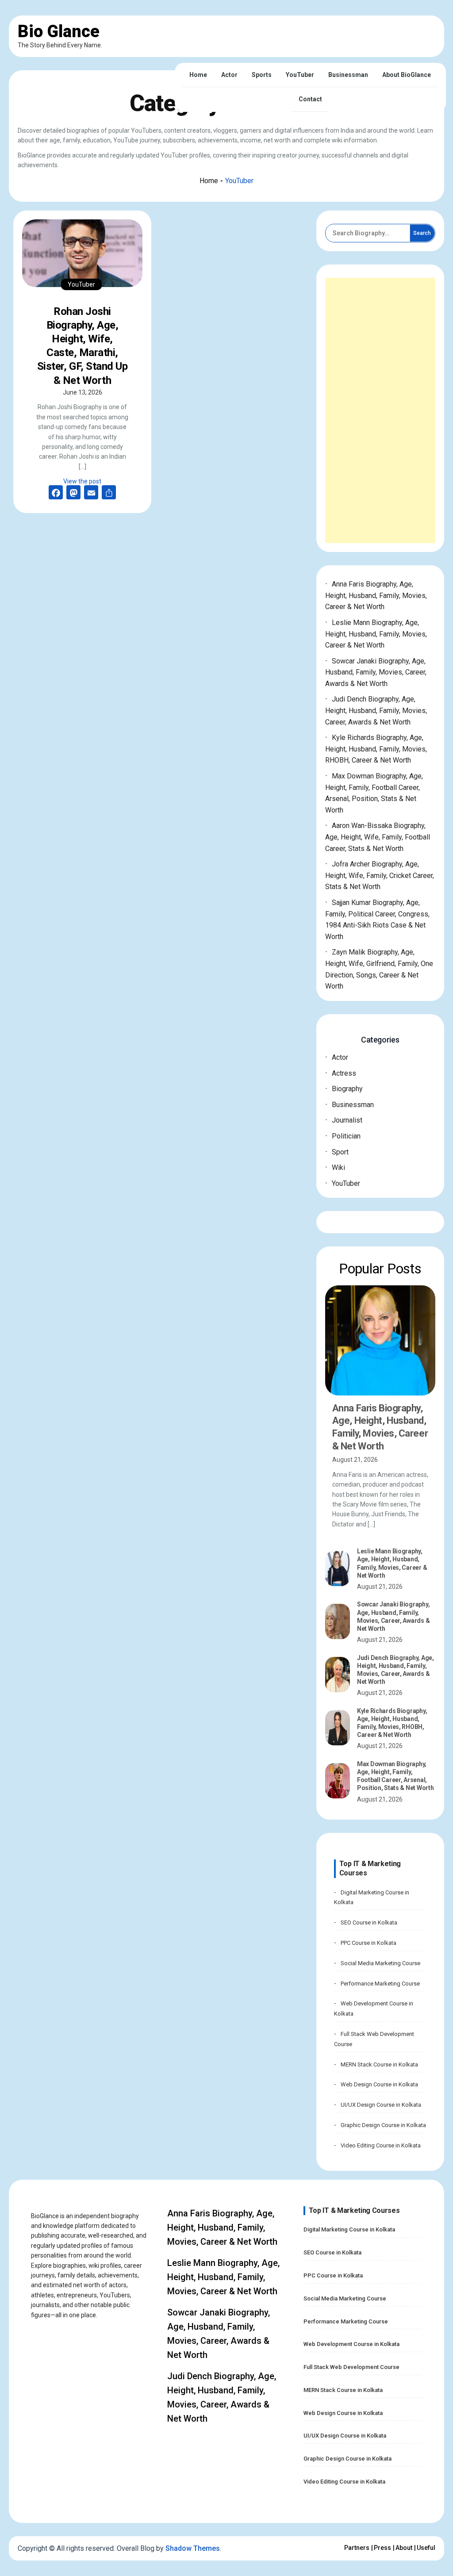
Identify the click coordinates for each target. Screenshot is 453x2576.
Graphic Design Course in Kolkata (383, 2125)
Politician (346, 1136)
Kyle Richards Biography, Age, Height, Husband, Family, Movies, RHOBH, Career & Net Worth (376, 749)
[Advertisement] (380, 410)
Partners (357, 2548)
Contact (310, 99)
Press (382, 2548)
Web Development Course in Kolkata (351, 2344)
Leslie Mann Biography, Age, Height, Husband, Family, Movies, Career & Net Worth (376, 634)
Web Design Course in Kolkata (379, 2084)
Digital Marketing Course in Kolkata (349, 2229)
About (404, 2548)
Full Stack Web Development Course (351, 2367)
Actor (229, 75)
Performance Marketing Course (380, 1984)
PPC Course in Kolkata (369, 1943)
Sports (262, 75)
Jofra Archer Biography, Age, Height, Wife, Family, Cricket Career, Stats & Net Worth (380, 875)
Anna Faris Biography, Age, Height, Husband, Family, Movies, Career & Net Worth (376, 595)
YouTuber (300, 75)
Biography (347, 1089)
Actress (344, 1073)
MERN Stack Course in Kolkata (379, 2064)
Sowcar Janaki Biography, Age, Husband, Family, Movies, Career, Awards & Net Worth (376, 672)
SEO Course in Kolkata (369, 1922)
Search (422, 233)
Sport (340, 1152)
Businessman (348, 75)
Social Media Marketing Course (380, 1963)
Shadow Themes (193, 2548)
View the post (82, 481)
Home (198, 75)
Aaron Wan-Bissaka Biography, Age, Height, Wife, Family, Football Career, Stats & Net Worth (378, 837)
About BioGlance (407, 75)
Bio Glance (59, 31)
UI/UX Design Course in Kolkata (381, 2105)
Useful (426, 2548)
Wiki (338, 1167)
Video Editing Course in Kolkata (381, 2145)
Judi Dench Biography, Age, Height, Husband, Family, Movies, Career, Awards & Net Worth (376, 710)
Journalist (347, 1120)
